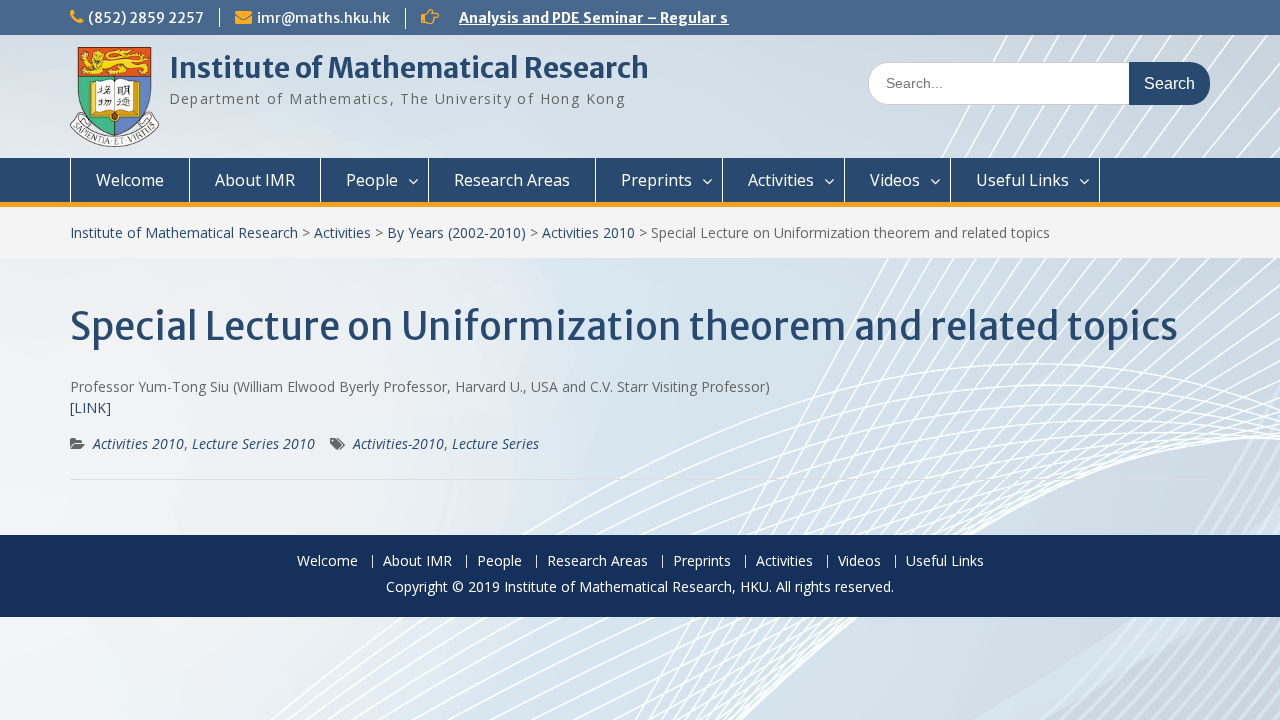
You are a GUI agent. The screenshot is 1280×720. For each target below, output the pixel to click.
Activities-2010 (398, 443)
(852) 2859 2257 (146, 18)
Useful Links (1022, 180)
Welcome (130, 180)
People (372, 180)
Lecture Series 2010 (253, 443)
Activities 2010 (588, 232)
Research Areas (512, 180)
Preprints (656, 180)
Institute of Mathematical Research (409, 68)
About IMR (255, 180)
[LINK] (90, 407)
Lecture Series (495, 443)
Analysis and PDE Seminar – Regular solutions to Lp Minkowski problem (713, 18)
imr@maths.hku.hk (323, 18)
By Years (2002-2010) (456, 232)
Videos (895, 180)
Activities (781, 180)
